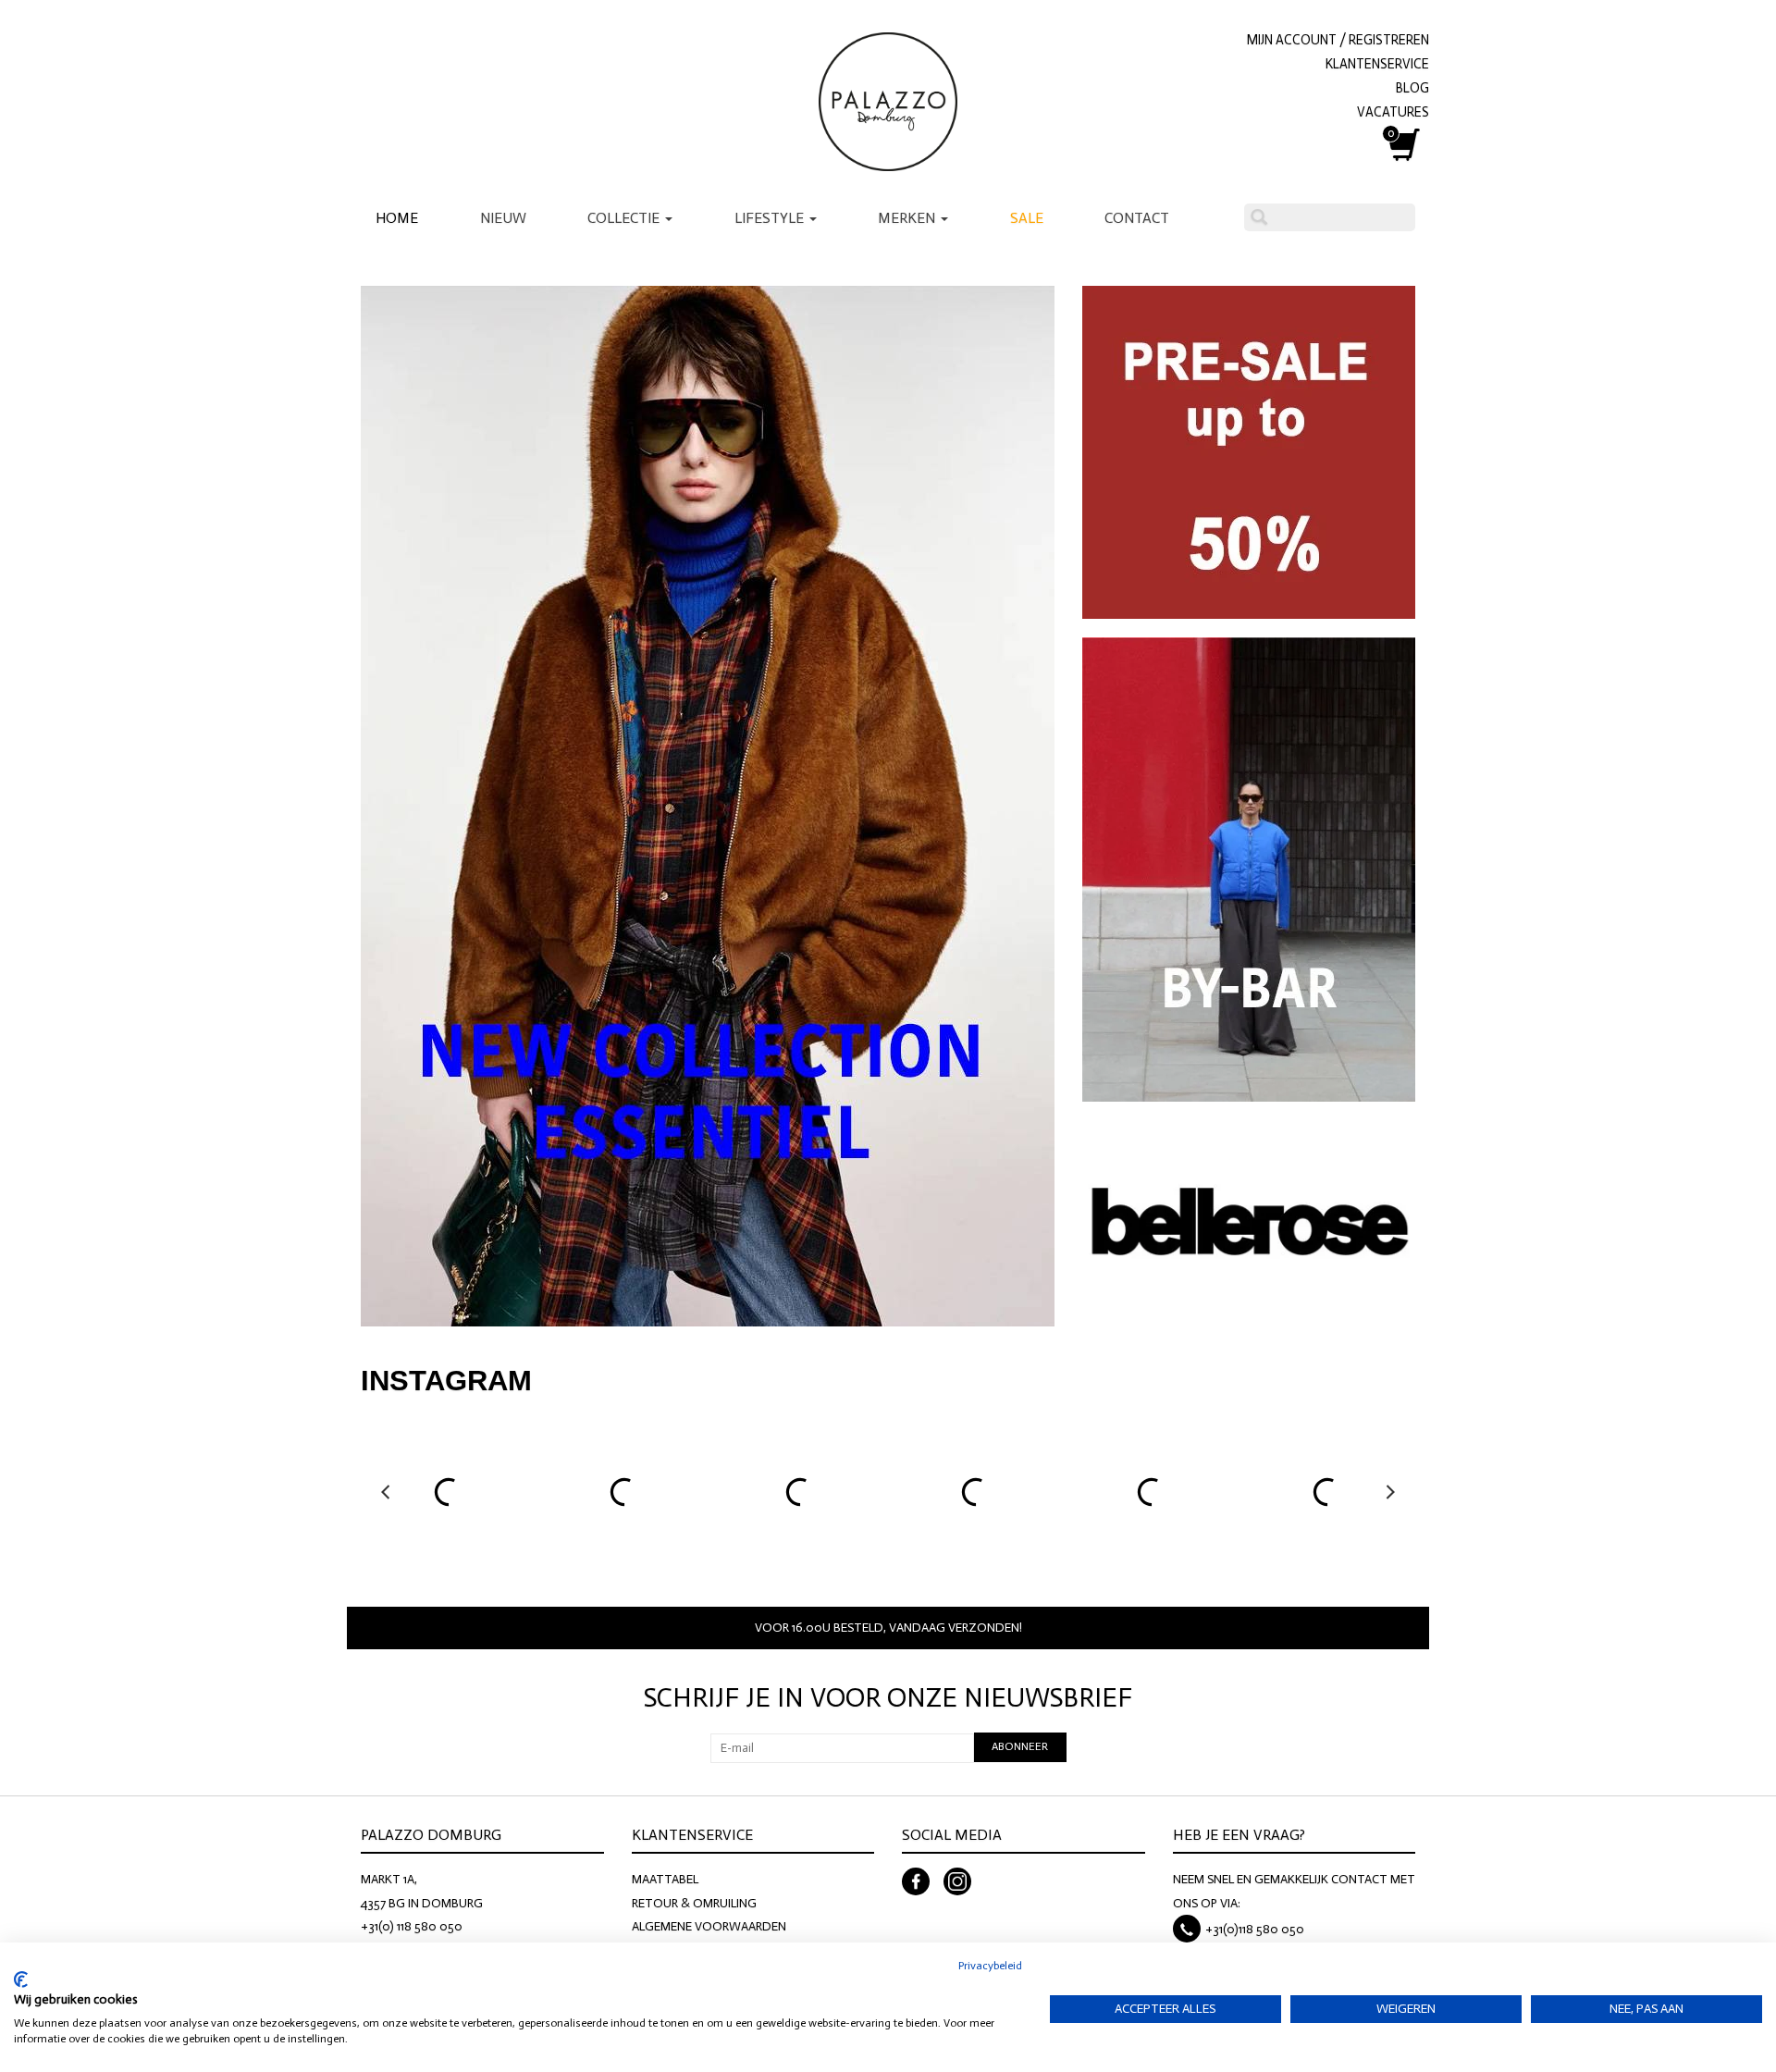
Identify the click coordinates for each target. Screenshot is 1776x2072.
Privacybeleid (990, 1966)
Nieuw (503, 218)
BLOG (1412, 88)
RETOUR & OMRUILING (694, 1903)
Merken (908, 218)
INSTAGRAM (446, 1381)
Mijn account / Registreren (1338, 40)
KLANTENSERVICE (1377, 64)
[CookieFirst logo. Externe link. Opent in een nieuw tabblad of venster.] (21, 1979)
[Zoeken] (1259, 217)
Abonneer (1020, 1746)
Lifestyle (771, 218)
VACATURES (1393, 112)
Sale (1027, 218)
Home (397, 218)
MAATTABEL (665, 1879)
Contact (1137, 218)
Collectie (625, 218)
